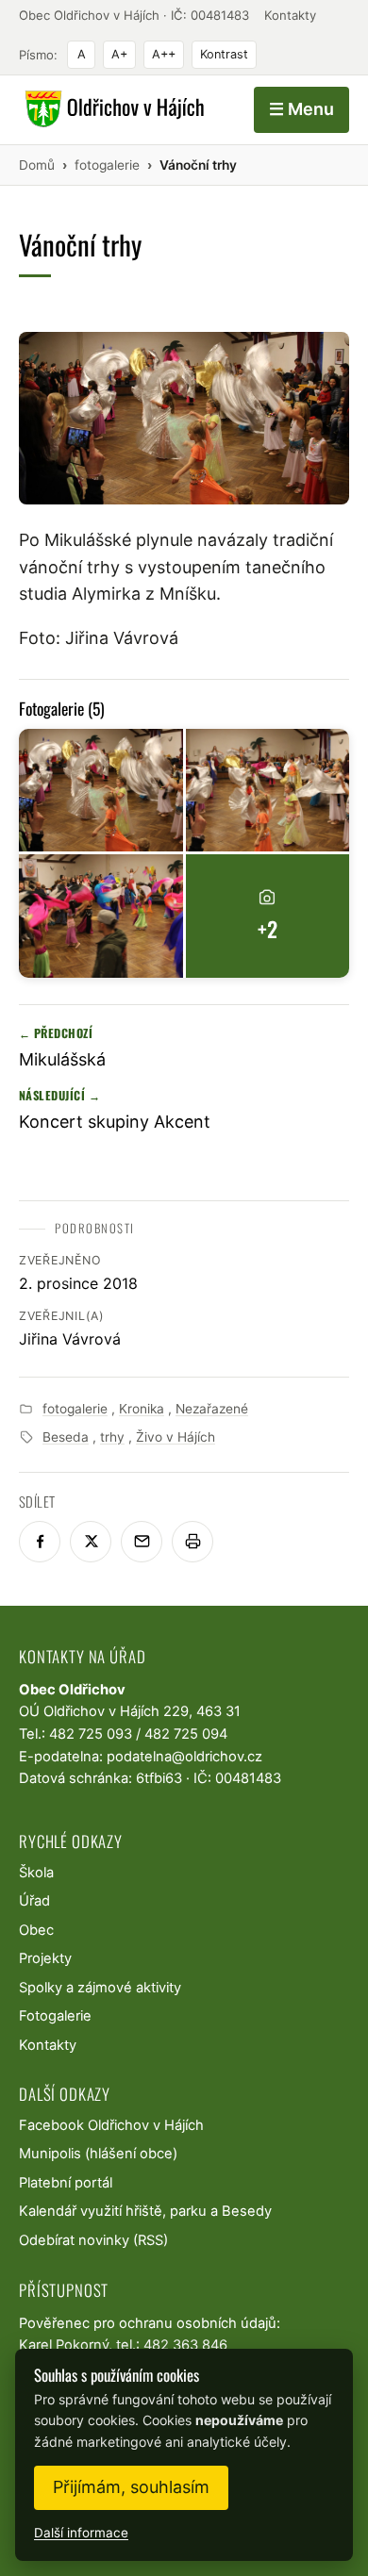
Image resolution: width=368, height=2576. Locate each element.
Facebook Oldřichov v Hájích (111, 2125)
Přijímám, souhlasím (131, 2487)
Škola (36, 1873)
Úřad (34, 1901)
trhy (112, 1437)
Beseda (66, 1437)
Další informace (81, 2533)
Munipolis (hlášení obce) (98, 2154)
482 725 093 (91, 1734)
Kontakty (290, 15)
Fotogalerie (55, 2016)
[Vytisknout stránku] (192, 1542)
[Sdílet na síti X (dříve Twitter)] (91, 1542)
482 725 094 (186, 1734)
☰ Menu (301, 109)
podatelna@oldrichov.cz (184, 1757)
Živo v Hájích (176, 1437)
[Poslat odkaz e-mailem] (142, 1542)
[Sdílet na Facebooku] (40, 1542)
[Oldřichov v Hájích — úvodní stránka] (112, 109)
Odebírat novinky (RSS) (93, 2240)
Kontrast (224, 54)
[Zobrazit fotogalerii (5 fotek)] (101, 790)
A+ (119, 54)
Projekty (45, 1958)
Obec (36, 1930)
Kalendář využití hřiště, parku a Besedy (145, 2211)
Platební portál (66, 2183)
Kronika (142, 1409)
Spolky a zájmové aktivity (100, 1988)
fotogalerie (75, 1409)
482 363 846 (185, 2345)
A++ (164, 54)
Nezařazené (212, 1409)
